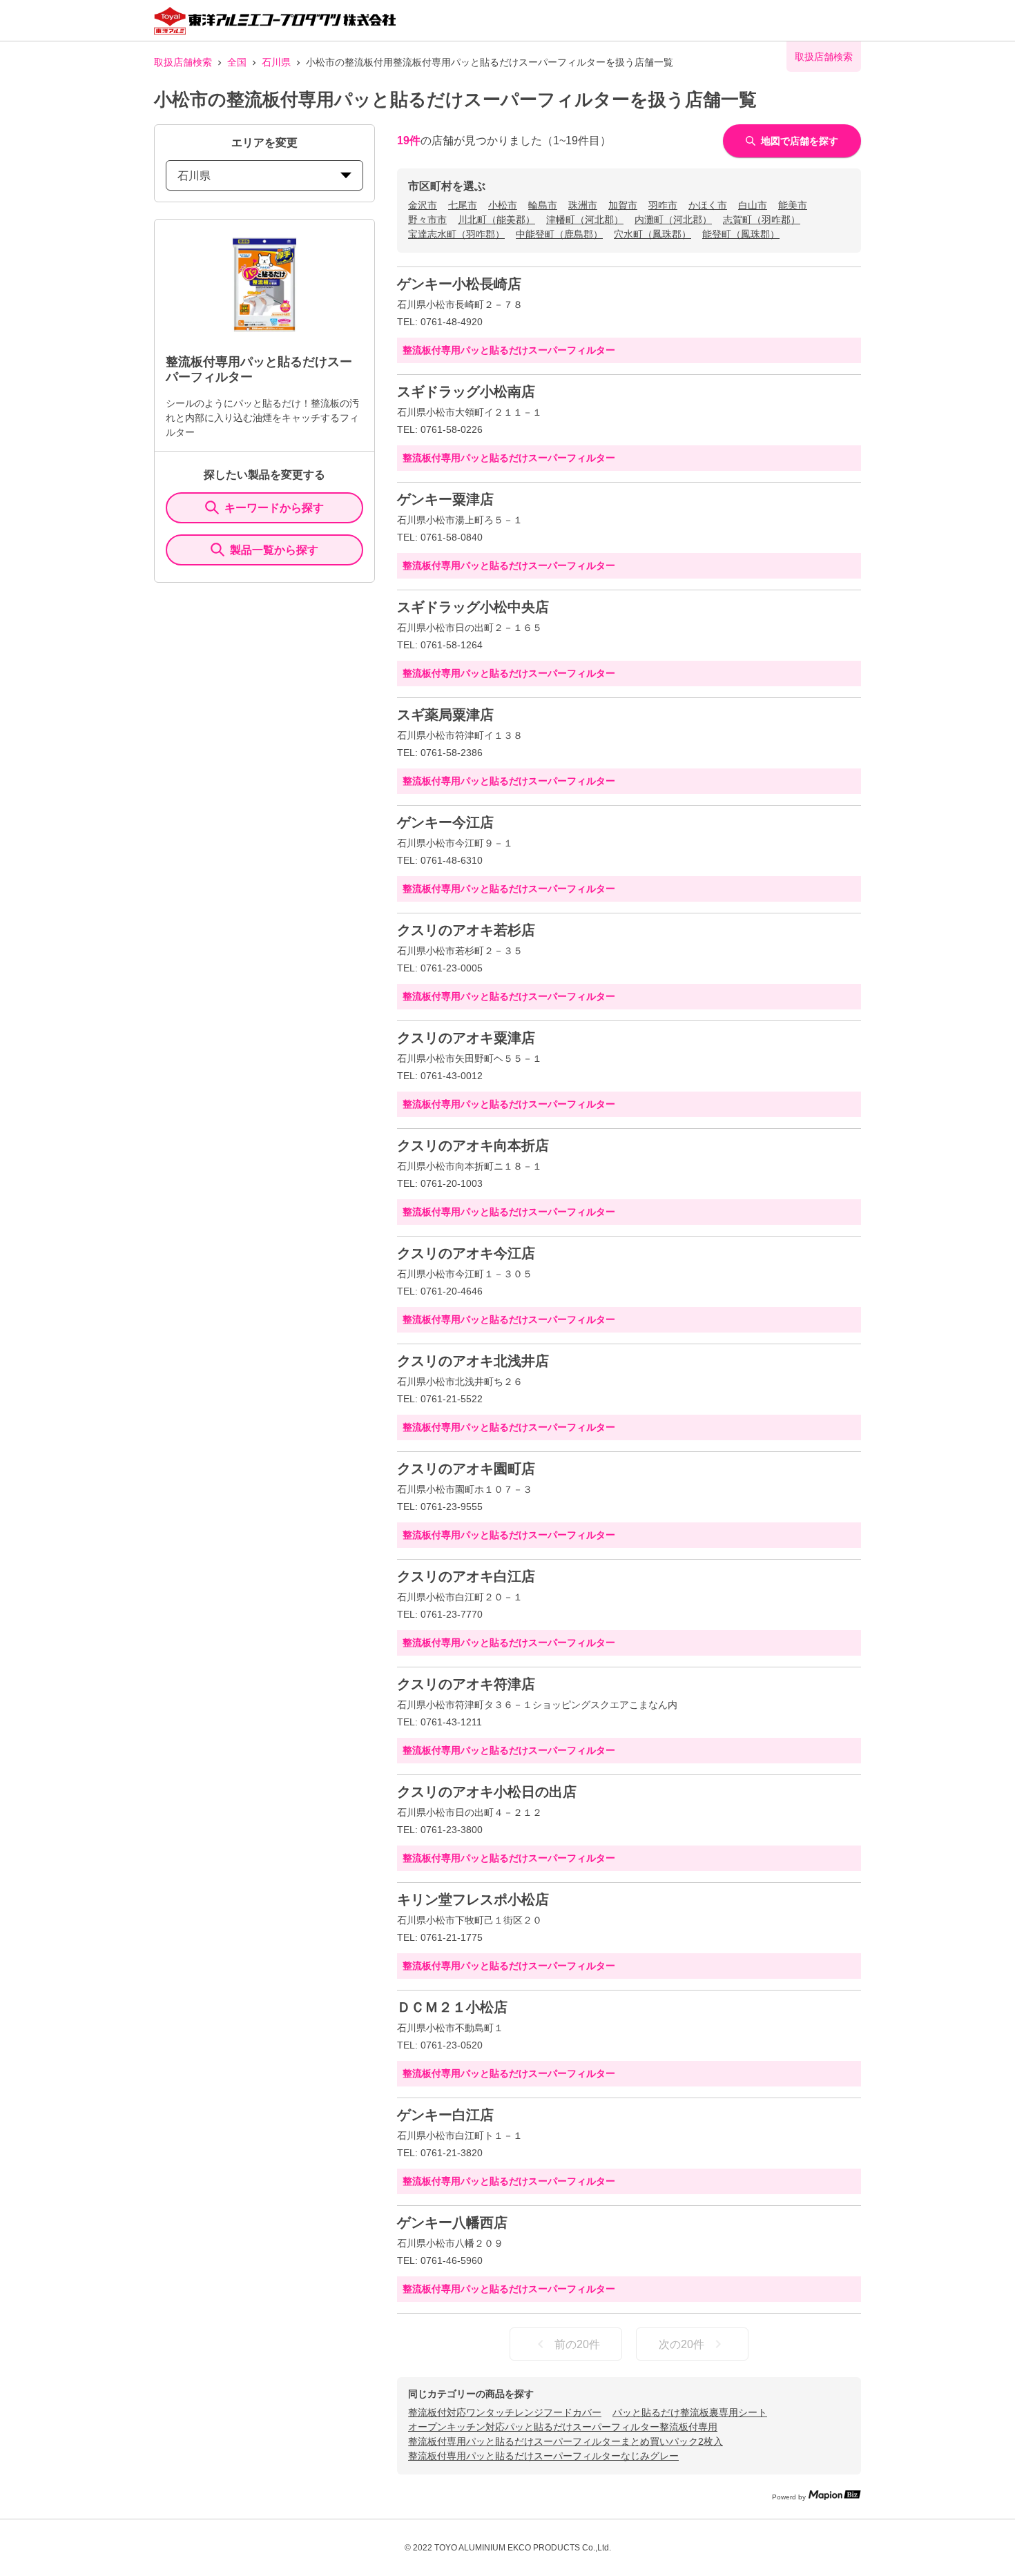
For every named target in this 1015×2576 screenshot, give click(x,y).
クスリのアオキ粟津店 (466, 1038)
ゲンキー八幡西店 (452, 2222)
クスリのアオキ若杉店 (466, 930)
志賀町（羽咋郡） (762, 220)
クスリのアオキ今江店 (466, 1253)
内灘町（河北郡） (673, 220)
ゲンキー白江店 (445, 2115)
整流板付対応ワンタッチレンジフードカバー (505, 2412)
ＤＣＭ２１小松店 (452, 2007)
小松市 (503, 205)
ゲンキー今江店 (445, 822)
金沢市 (423, 205)
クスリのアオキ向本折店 (473, 1145)
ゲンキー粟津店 (445, 499)
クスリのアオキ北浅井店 (473, 1361)
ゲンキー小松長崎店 (459, 284)
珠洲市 (583, 205)
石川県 (276, 62)
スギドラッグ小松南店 (466, 391)
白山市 (753, 205)
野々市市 (427, 220)
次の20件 (681, 2344)
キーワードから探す (274, 508)
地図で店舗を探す (800, 141)
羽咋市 (663, 205)
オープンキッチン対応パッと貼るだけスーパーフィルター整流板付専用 (563, 2427)
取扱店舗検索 (183, 62)
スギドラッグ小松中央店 (473, 607)
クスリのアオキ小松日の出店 (487, 1792)
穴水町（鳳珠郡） (652, 234)
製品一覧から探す (274, 550)
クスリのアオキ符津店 (466, 1684)
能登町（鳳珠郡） (741, 234)
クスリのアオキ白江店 (466, 1576)
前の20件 (577, 2344)
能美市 (793, 205)
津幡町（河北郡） (585, 220)
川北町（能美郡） (496, 220)
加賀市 (623, 205)
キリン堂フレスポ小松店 (473, 1899)
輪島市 (543, 205)
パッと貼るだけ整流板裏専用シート (690, 2412)
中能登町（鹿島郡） (559, 234)
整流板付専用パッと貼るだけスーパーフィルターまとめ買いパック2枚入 (565, 2441)
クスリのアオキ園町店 (466, 1469)
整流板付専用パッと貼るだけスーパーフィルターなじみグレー (543, 2456)
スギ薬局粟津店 (445, 715)
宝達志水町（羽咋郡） (456, 234)
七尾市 (463, 205)
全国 (237, 62)
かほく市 (708, 205)
